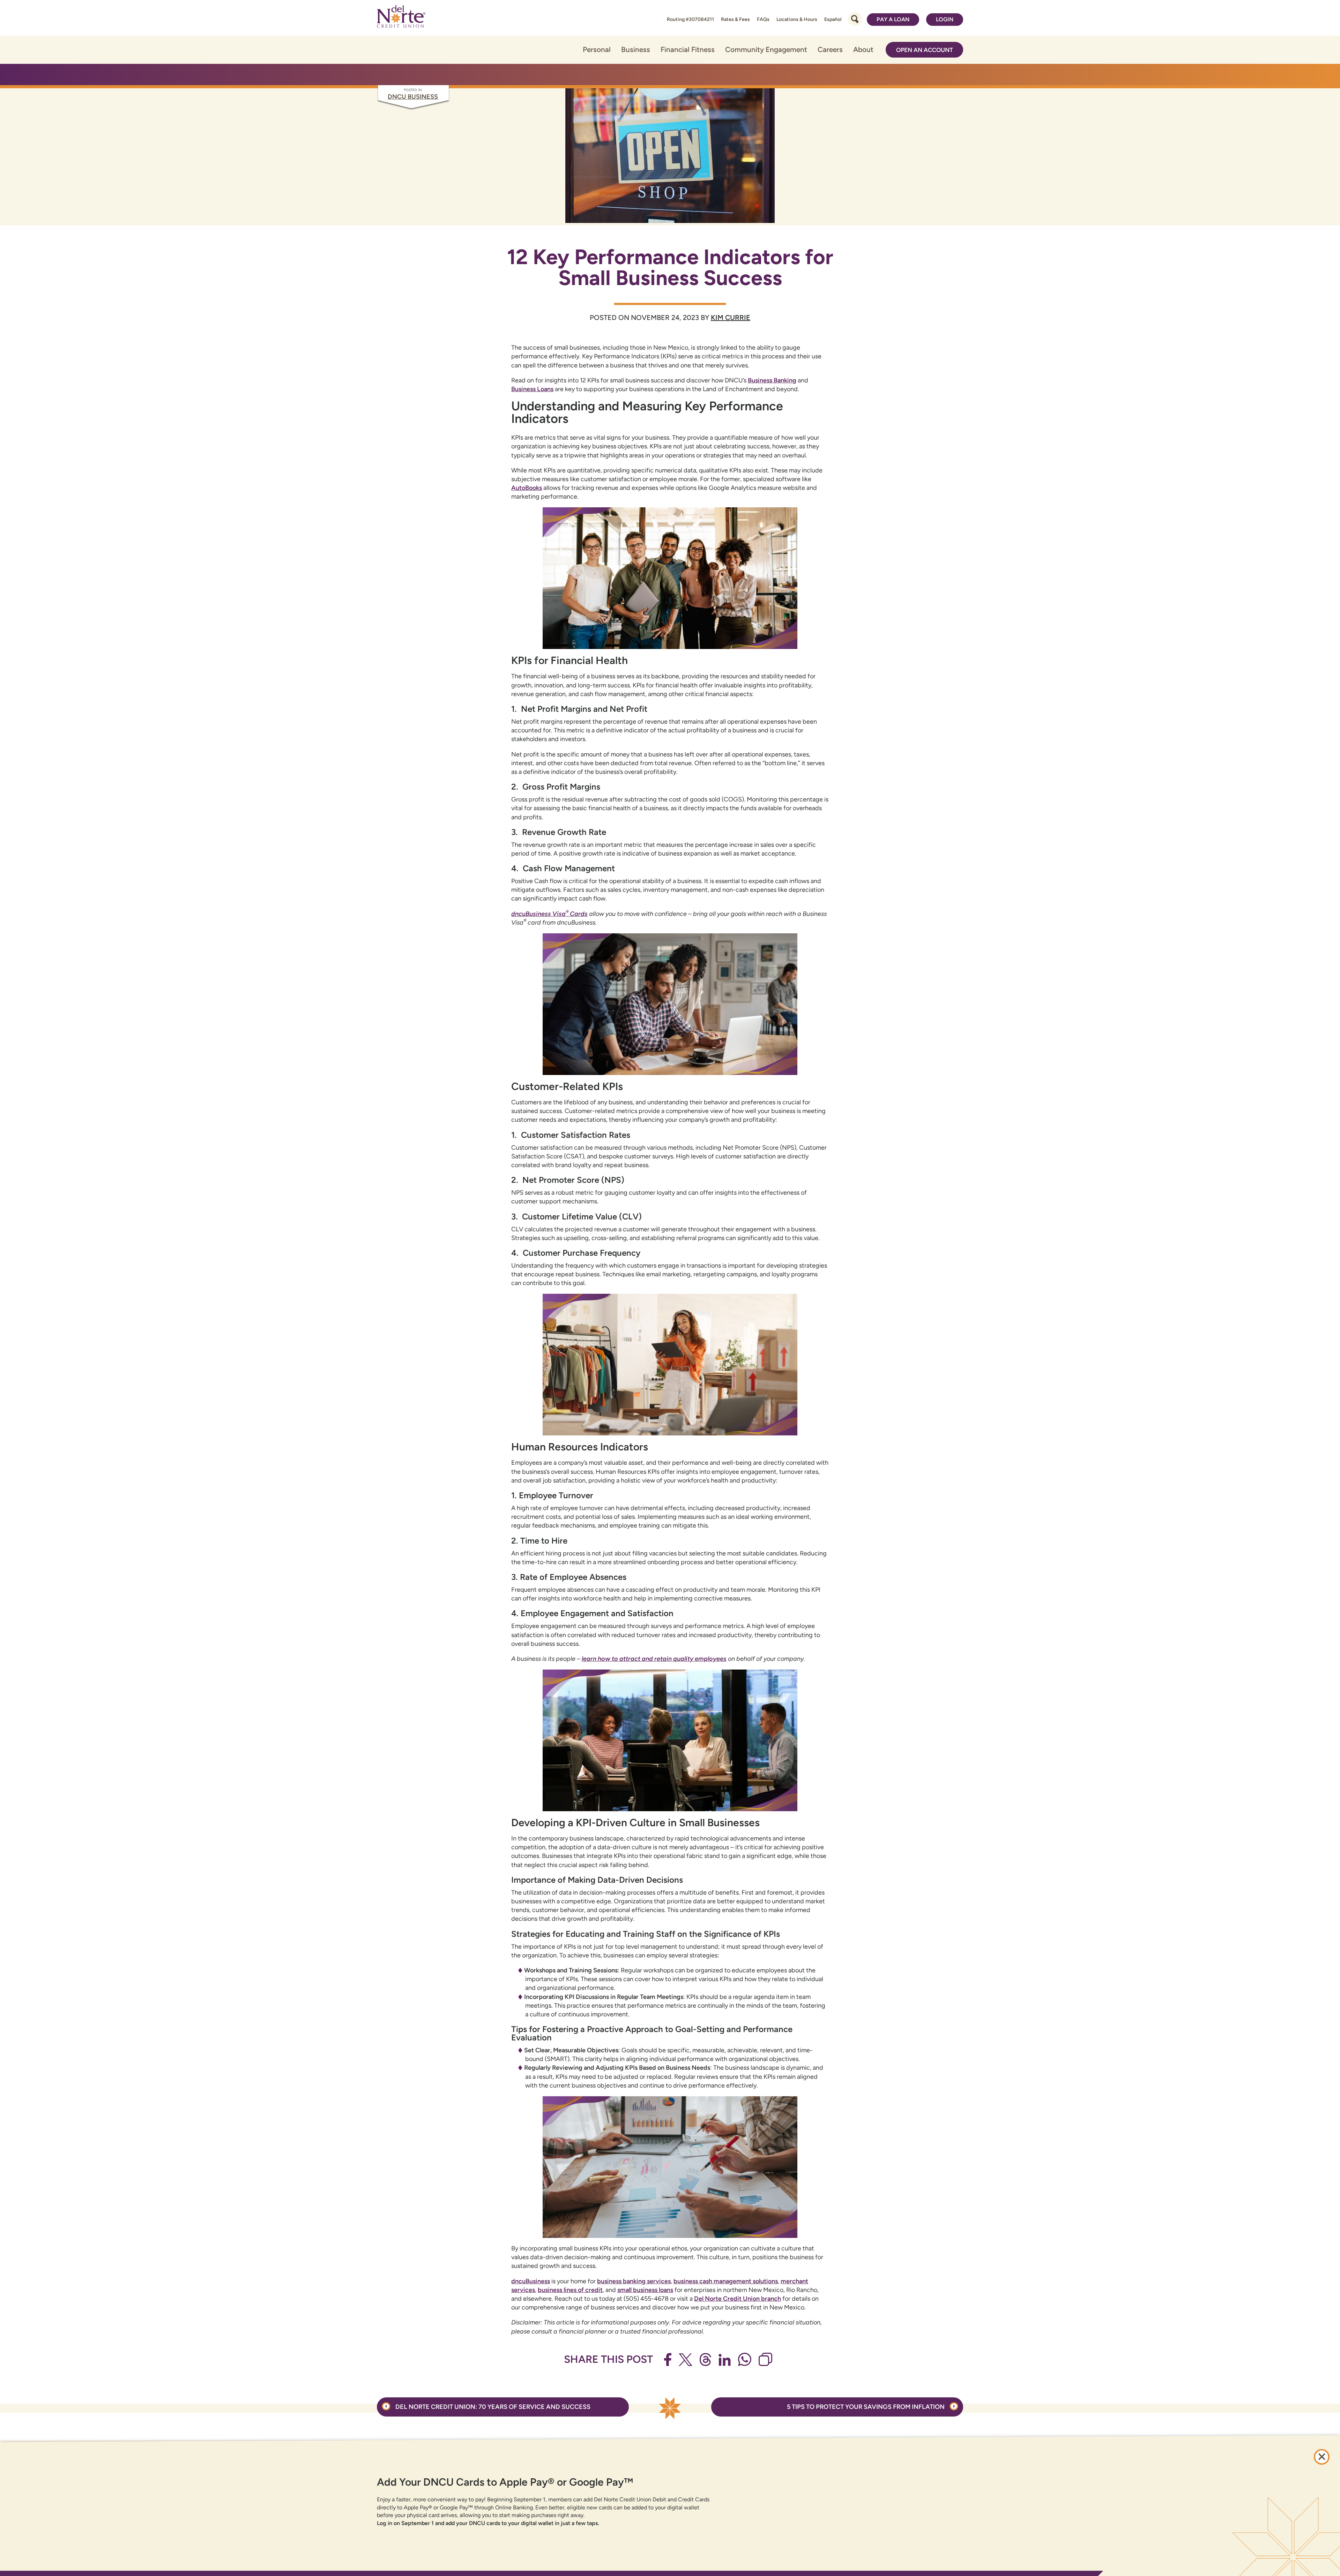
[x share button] (686, 2360)
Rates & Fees (735, 19)
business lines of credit (570, 2290)
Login (945, 19)
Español (833, 19)
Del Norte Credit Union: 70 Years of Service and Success (492, 2407)
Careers (830, 49)
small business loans (645, 2290)
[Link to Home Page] (401, 18)
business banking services (634, 2281)
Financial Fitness (688, 49)
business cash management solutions (726, 2281)
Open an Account (925, 50)
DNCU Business (413, 97)
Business (636, 49)
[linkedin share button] (725, 2360)
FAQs (763, 19)
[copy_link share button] (765, 2359)
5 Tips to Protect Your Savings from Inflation (866, 2407)
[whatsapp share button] (745, 2359)
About (863, 49)
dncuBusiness (531, 2281)
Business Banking (772, 380)
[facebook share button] (668, 2360)
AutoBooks (527, 488)
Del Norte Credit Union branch (738, 2299)
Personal (597, 49)
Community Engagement (766, 49)
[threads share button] (705, 2360)
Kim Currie (731, 318)
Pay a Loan (893, 19)
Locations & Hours (797, 19)
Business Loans (532, 389)
